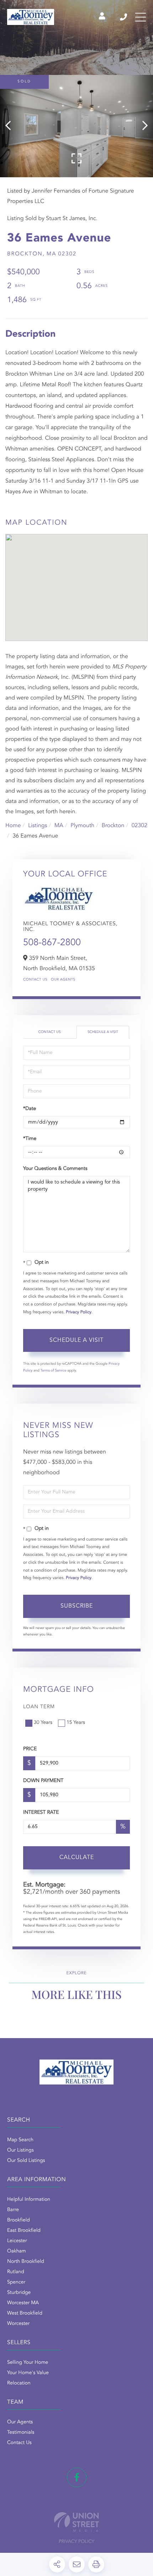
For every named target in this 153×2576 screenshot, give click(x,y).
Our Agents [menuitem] (20, 2422)
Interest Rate (41, 1813)
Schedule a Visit (103, 1032)
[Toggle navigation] (141, 17)
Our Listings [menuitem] (20, 2150)
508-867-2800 (52, 943)
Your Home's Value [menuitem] (28, 2373)
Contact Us (35, 980)
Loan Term (39, 1707)
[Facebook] (77, 2477)
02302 (139, 826)
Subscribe (77, 1606)
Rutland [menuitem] (16, 2272)
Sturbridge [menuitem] (19, 2293)
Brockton (113, 826)
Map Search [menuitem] (20, 2140)
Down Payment (43, 1781)
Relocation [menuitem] (19, 2383)
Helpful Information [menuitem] (29, 2200)
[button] (12, 126)
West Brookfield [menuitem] (25, 2313)
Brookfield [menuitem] (19, 2220)
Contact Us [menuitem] (19, 2443)
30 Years (43, 1723)
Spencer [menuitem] (16, 2282)
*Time (30, 1139)
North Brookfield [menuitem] (26, 2262)
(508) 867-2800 (124, 17)
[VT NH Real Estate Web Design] (76, 2522)
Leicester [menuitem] (17, 2241)
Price (30, 1749)
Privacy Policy (79, 1312)
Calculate (77, 1858)
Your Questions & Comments (55, 1169)
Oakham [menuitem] (17, 2251)
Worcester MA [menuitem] (23, 2303)
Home (13, 826)
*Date (30, 1109)
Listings (38, 826)
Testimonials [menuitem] (21, 2433)
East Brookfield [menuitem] (24, 2231)
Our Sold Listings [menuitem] (26, 2161)
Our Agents (63, 980)
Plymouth (82, 826)
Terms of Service (54, 1371)
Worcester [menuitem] (18, 2324)
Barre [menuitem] (13, 2210)
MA (59, 826)
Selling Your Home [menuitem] (28, 2363)
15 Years (76, 1723)
